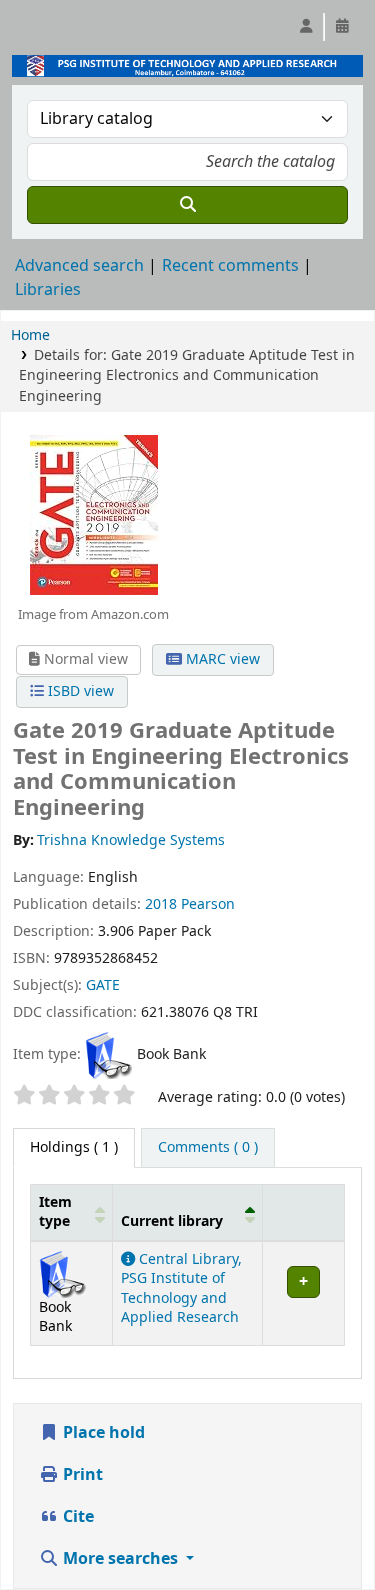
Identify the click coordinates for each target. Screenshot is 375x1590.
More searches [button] (120, 1559)
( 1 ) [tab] (74, 1147)
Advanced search (79, 266)
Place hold (102, 1433)
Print (81, 1475)
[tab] (208, 1148)
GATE (103, 985)
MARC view (221, 659)
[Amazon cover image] (93, 515)
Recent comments (230, 266)
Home (30, 335)
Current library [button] (172, 1221)
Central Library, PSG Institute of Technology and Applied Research (181, 1288)
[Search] (187, 205)
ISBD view (79, 691)
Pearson (208, 904)
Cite (76, 1517)
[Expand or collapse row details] (303, 1293)
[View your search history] (342, 27)
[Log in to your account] (306, 27)
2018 (161, 904)
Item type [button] (55, 1212)
